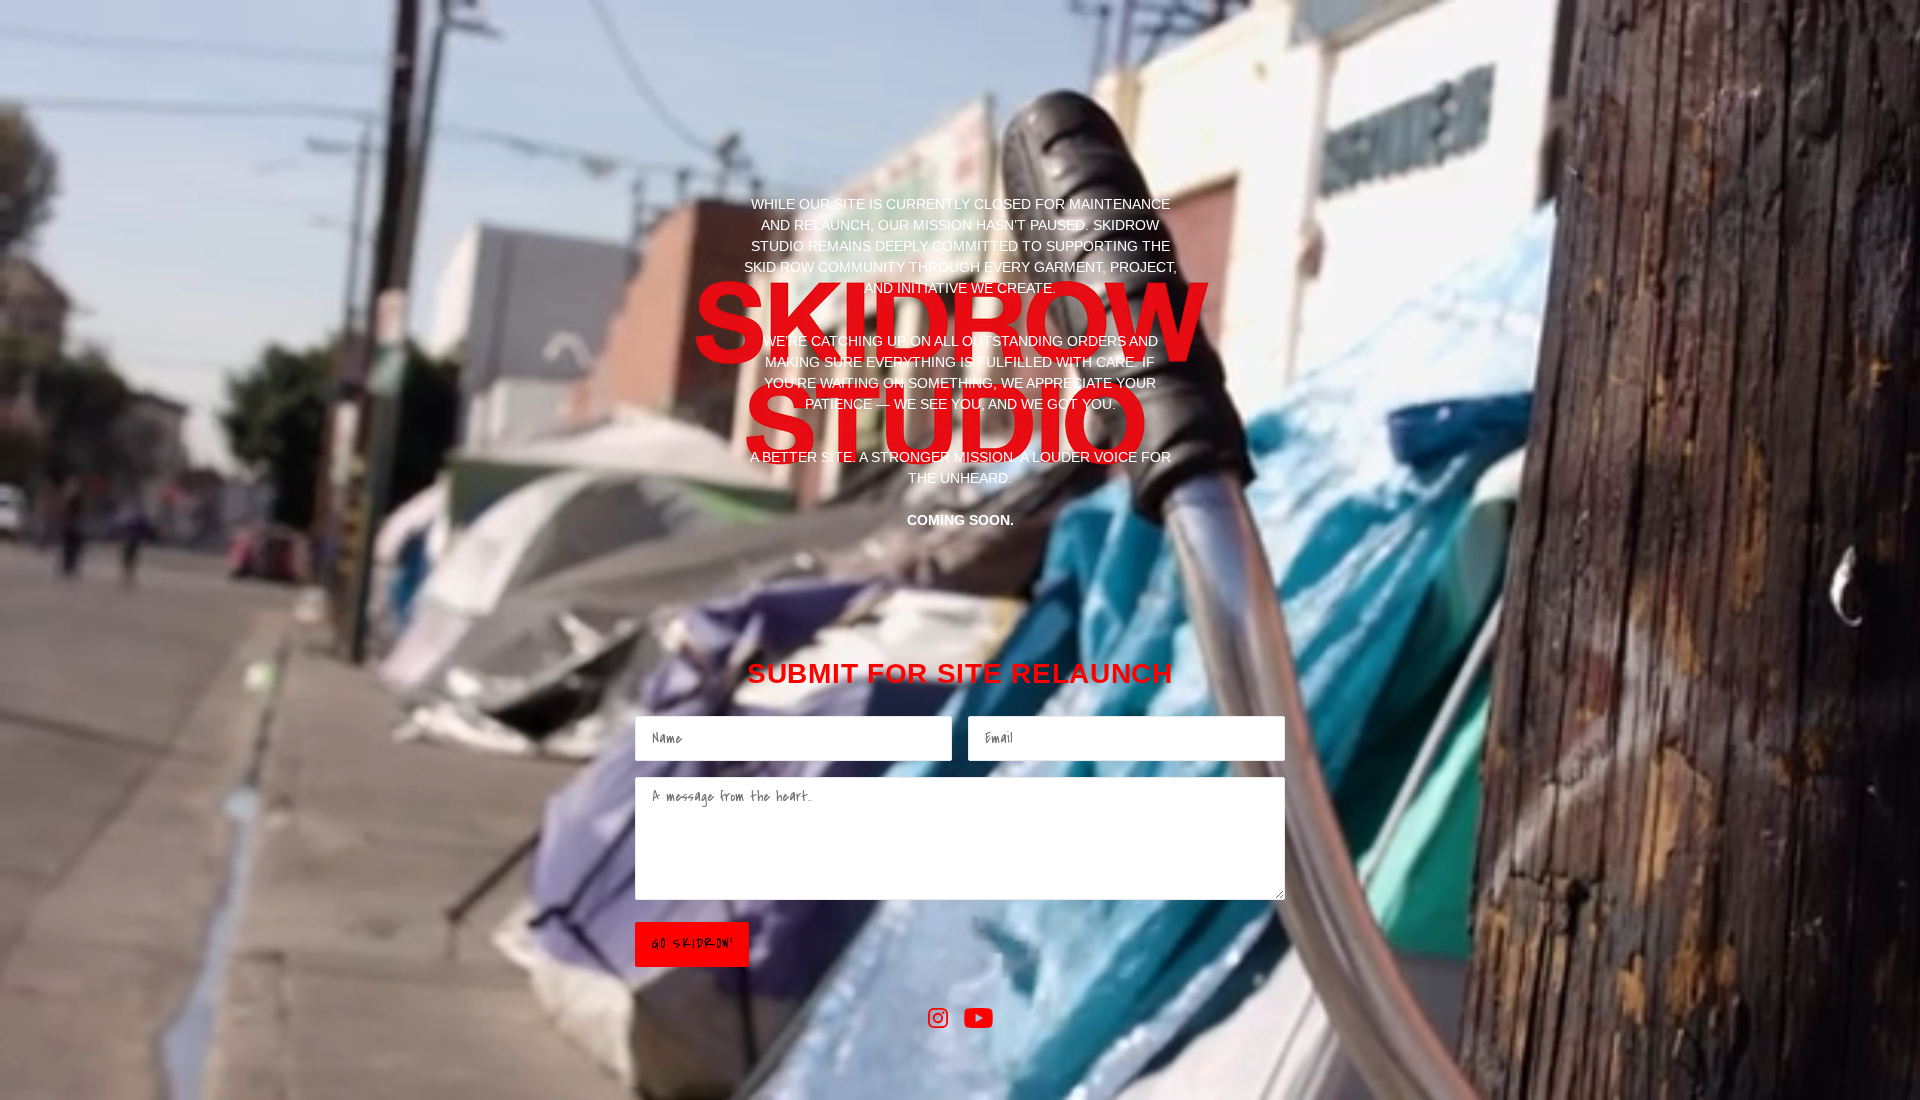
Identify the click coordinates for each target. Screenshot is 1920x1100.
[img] (938, 1017)
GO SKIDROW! (692, 944)
